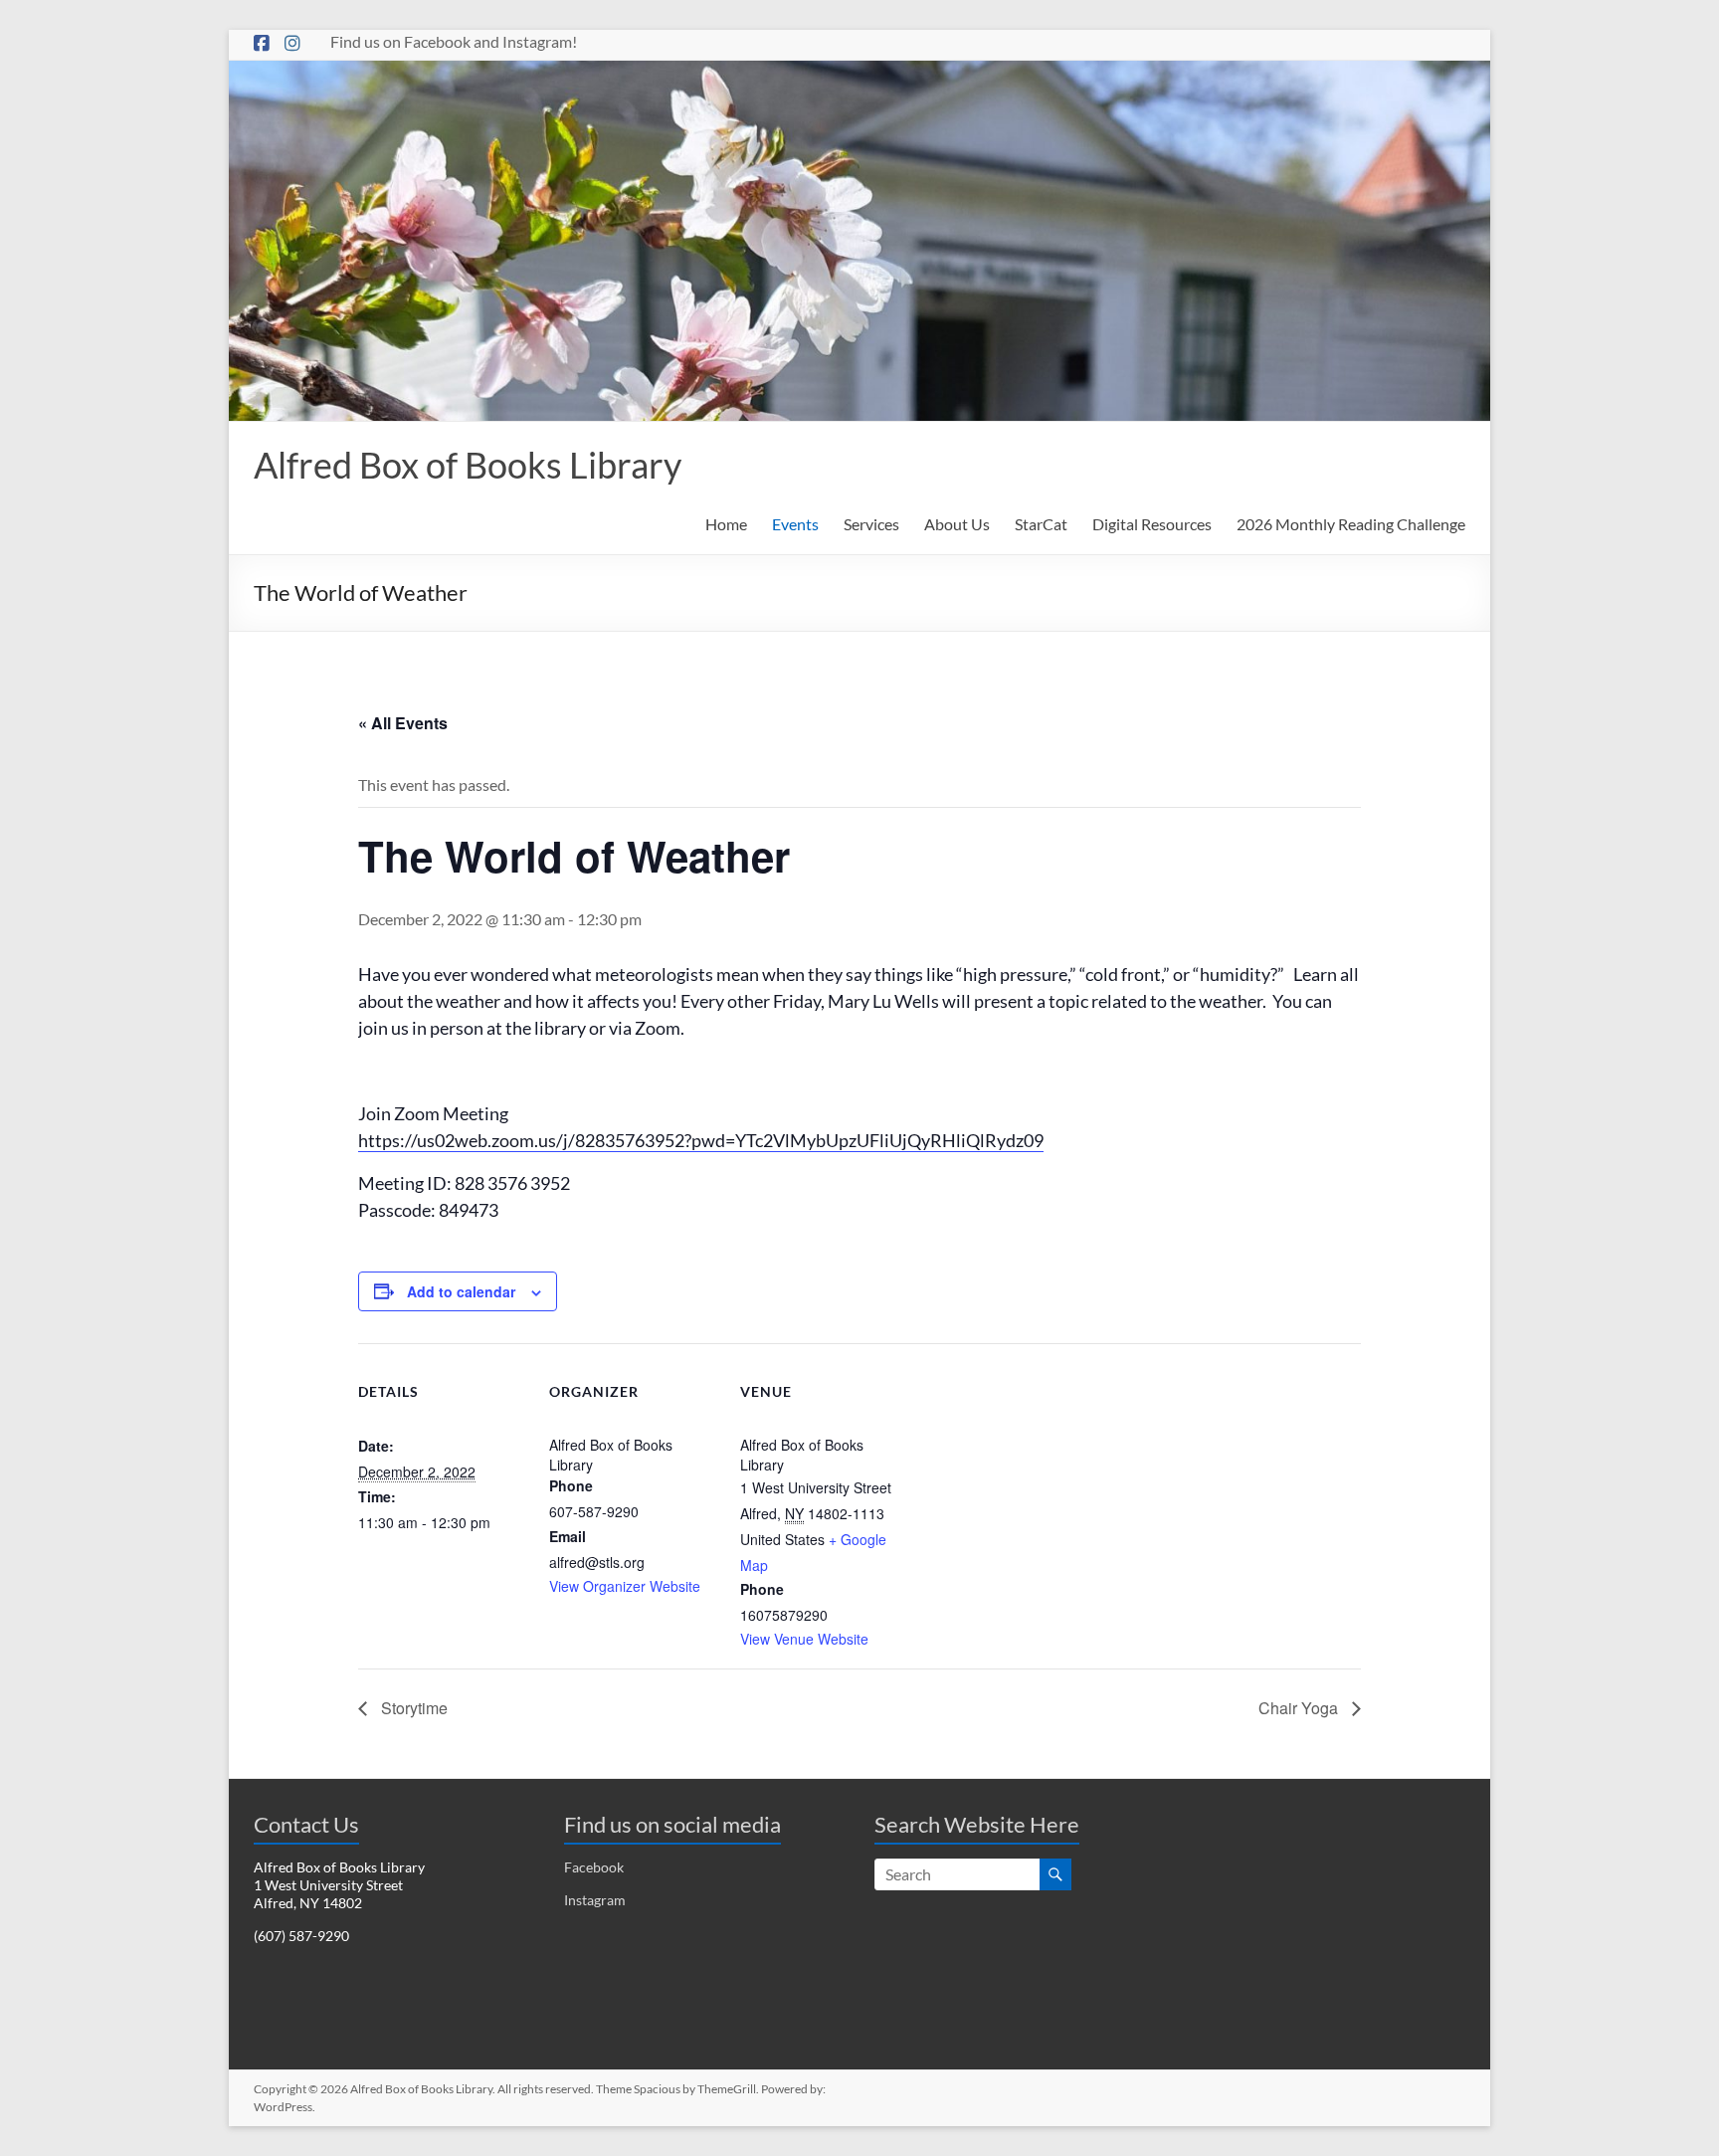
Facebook (594, 1867)
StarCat (1041, 524)
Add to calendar (461, 1291)
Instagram (595, 1900)
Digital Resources (1152, 524)
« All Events (403, 723)
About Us (957, 524)
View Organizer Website (625, 1586)
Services (871, 524)
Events (795, 524)
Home (726, 524)
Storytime (412, 1708)
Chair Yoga (1300, 1708)
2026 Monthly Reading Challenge (1351, 524)
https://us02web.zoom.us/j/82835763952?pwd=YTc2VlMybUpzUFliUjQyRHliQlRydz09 (701, 1140)
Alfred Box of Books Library (468, 465)
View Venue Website (804, 1639)
